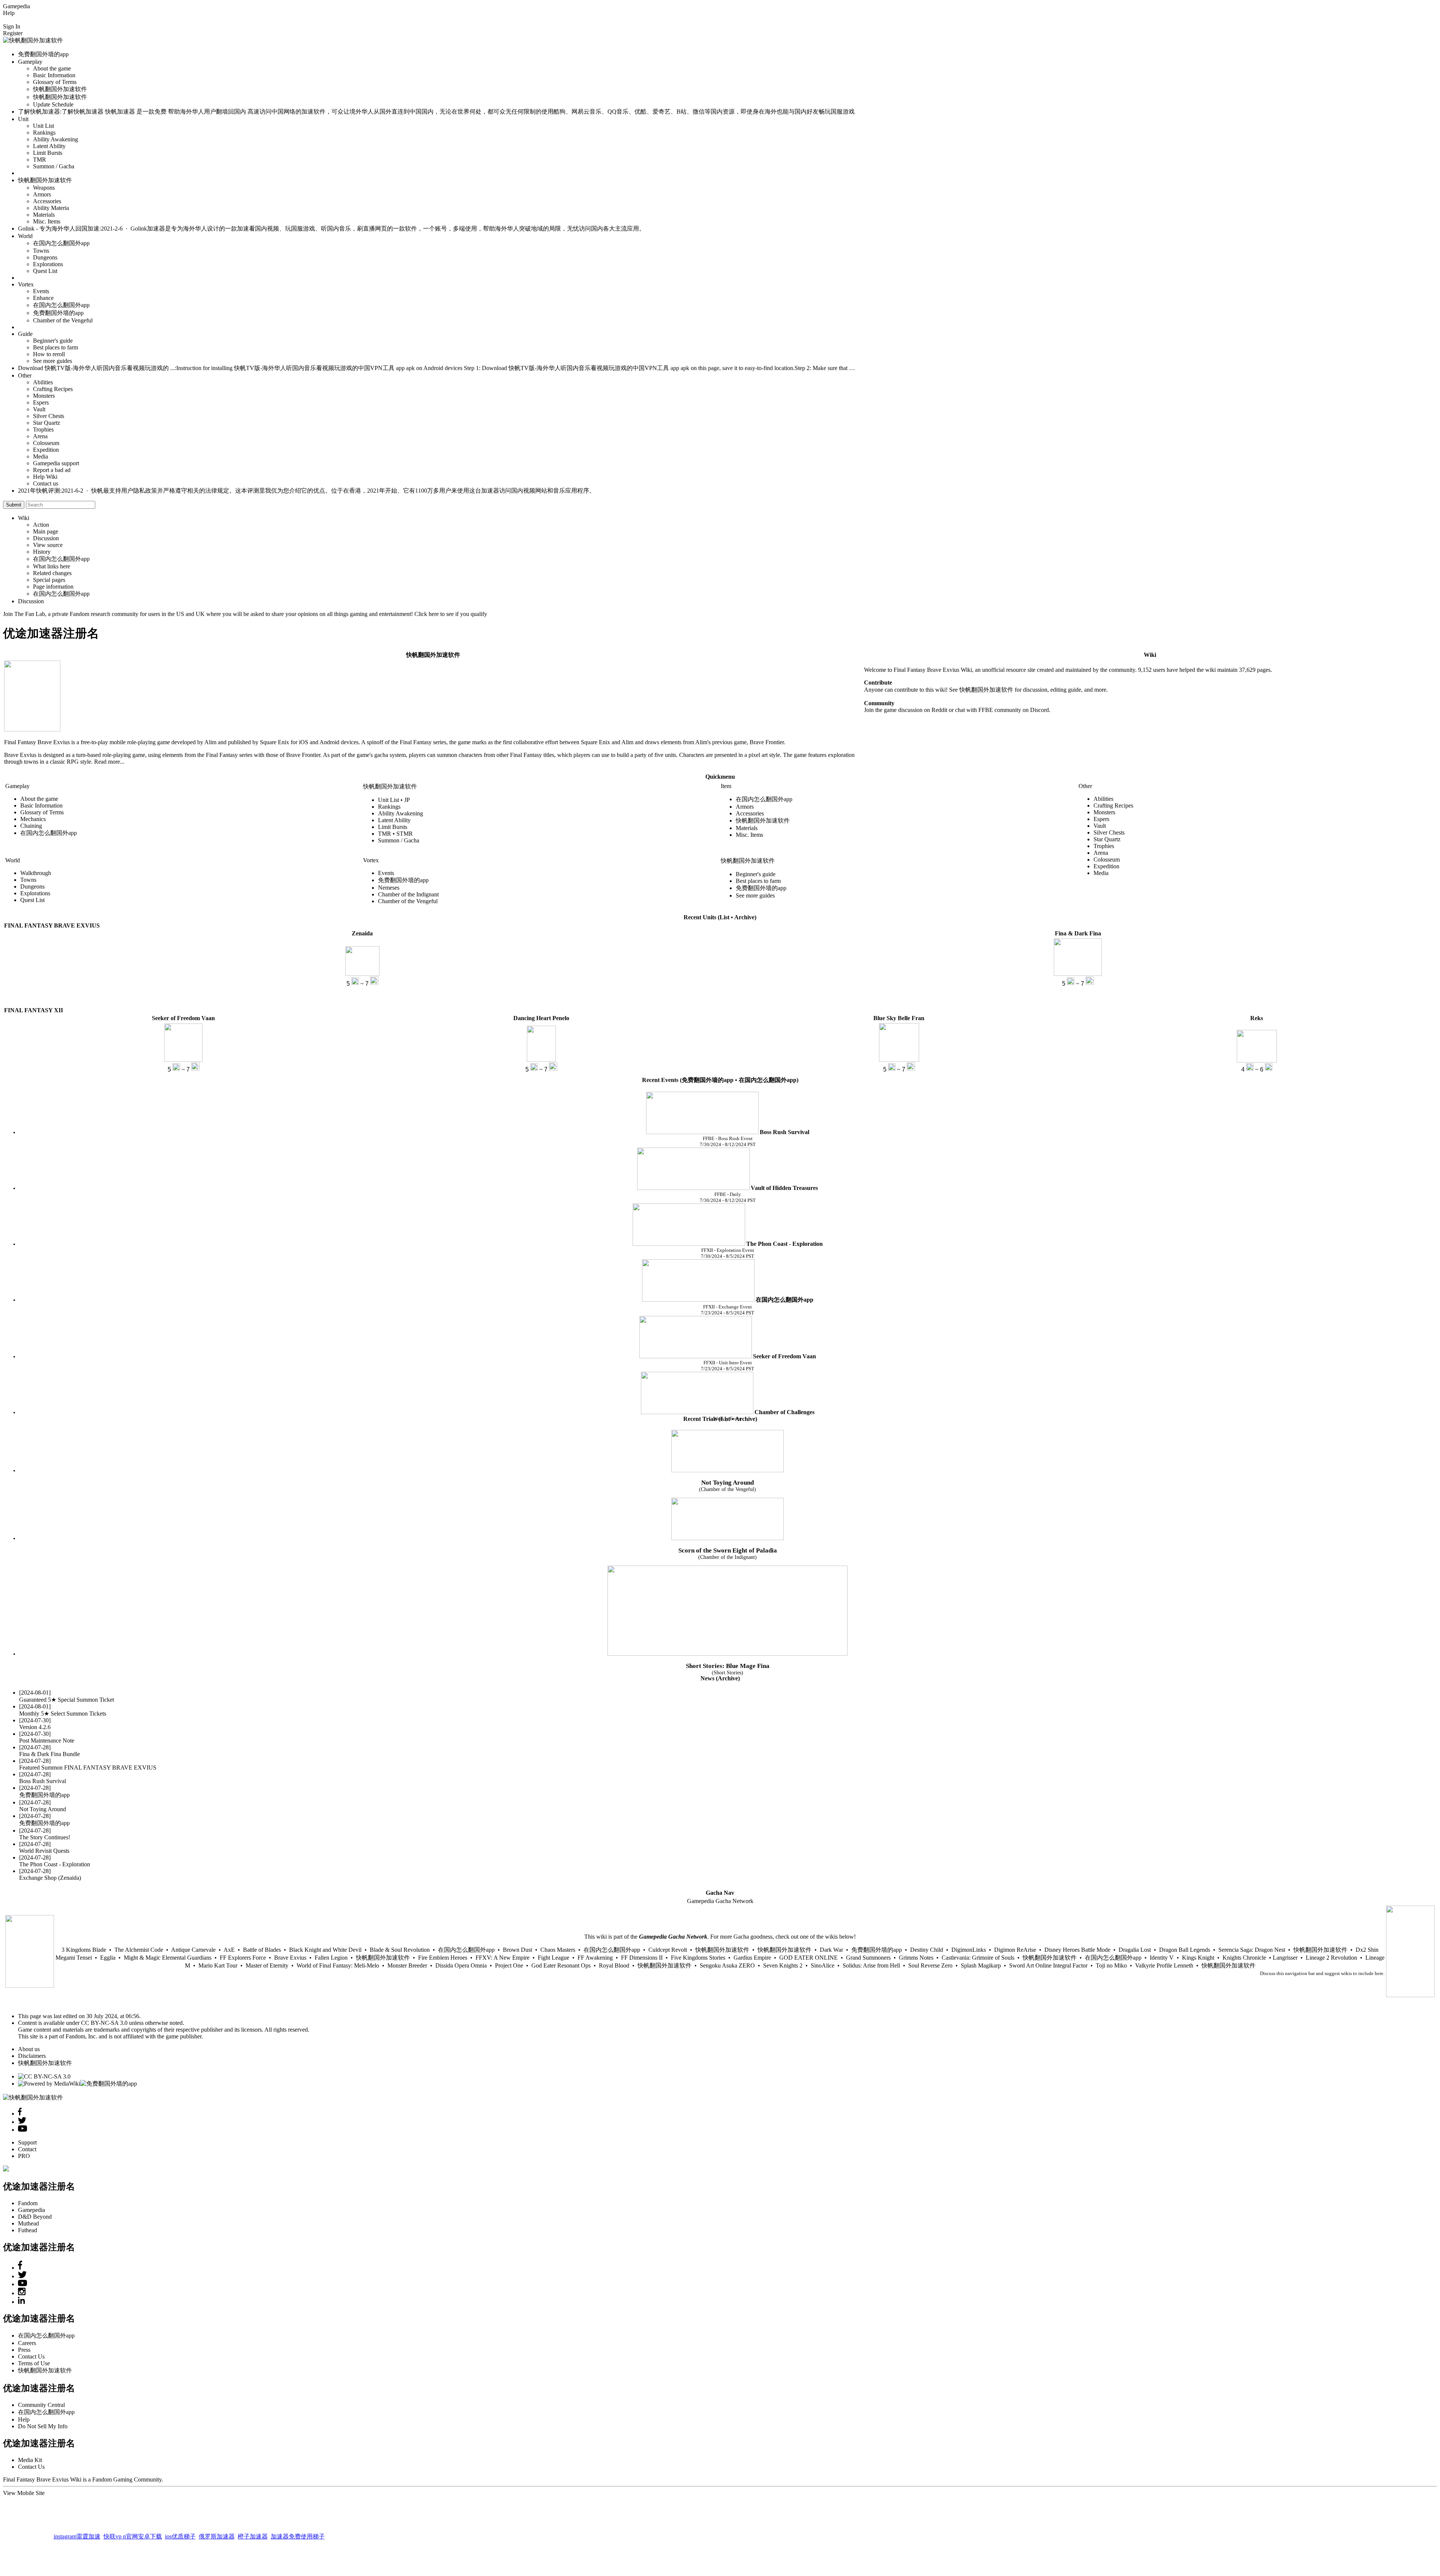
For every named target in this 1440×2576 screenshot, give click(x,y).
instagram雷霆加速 (77, 2520)
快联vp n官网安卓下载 (133, 2520)
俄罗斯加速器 (217, 2520)
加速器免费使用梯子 (298, 2520)
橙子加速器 (253, 2520)
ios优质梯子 (180, 2520)
